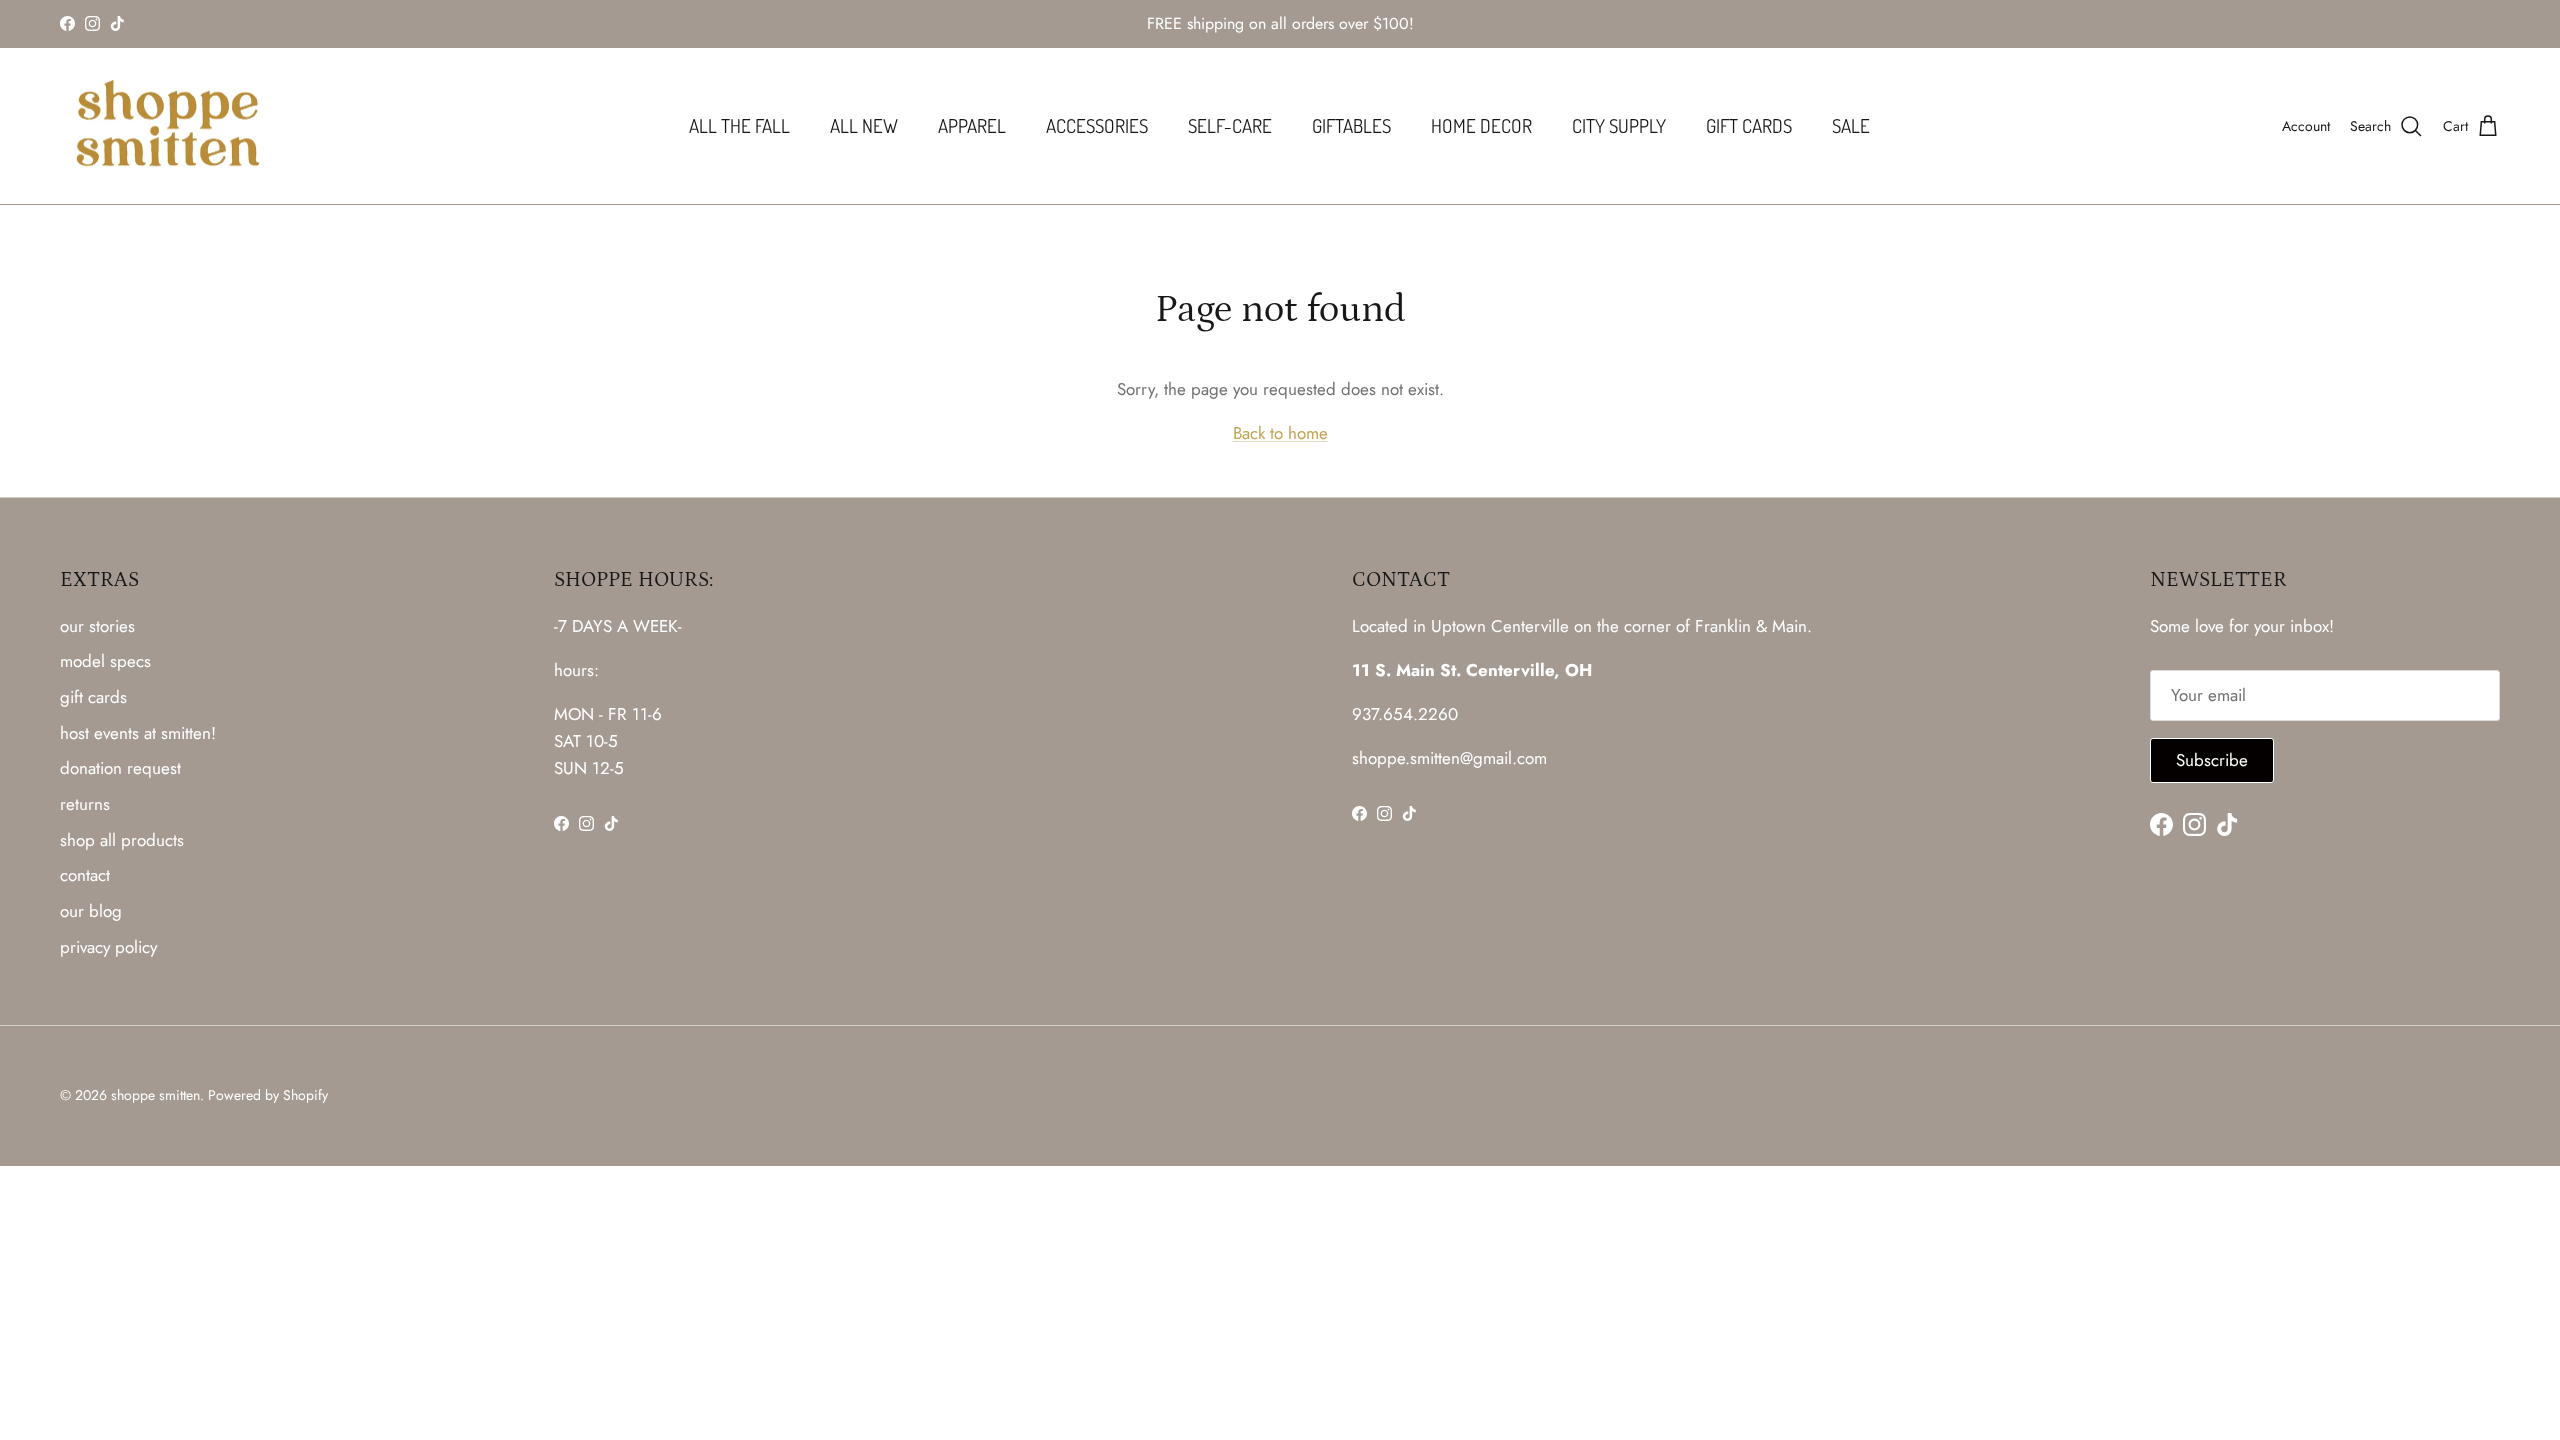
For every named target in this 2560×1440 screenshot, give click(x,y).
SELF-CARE (1230, 125)
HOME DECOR (1481, 125)
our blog (91, 911)
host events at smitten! (138, 733)
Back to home (1280, 433)
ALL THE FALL (739, 125)
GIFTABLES (1351, 125)
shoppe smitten (155, 1095)
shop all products (122, 840)
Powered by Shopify (268, 1095)
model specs (105, 661)
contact (85, 875)
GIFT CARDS (1749, 125)
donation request (120, 768)
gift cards (93, 697)
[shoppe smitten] (167, 126)
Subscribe (2212, 760)
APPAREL (972, 125)
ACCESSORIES (1097, 125)
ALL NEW (864, 125)
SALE (1851, 125)
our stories (97, 626)
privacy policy (108, 947)
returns (85, 804)
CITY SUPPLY (1619, 125)
